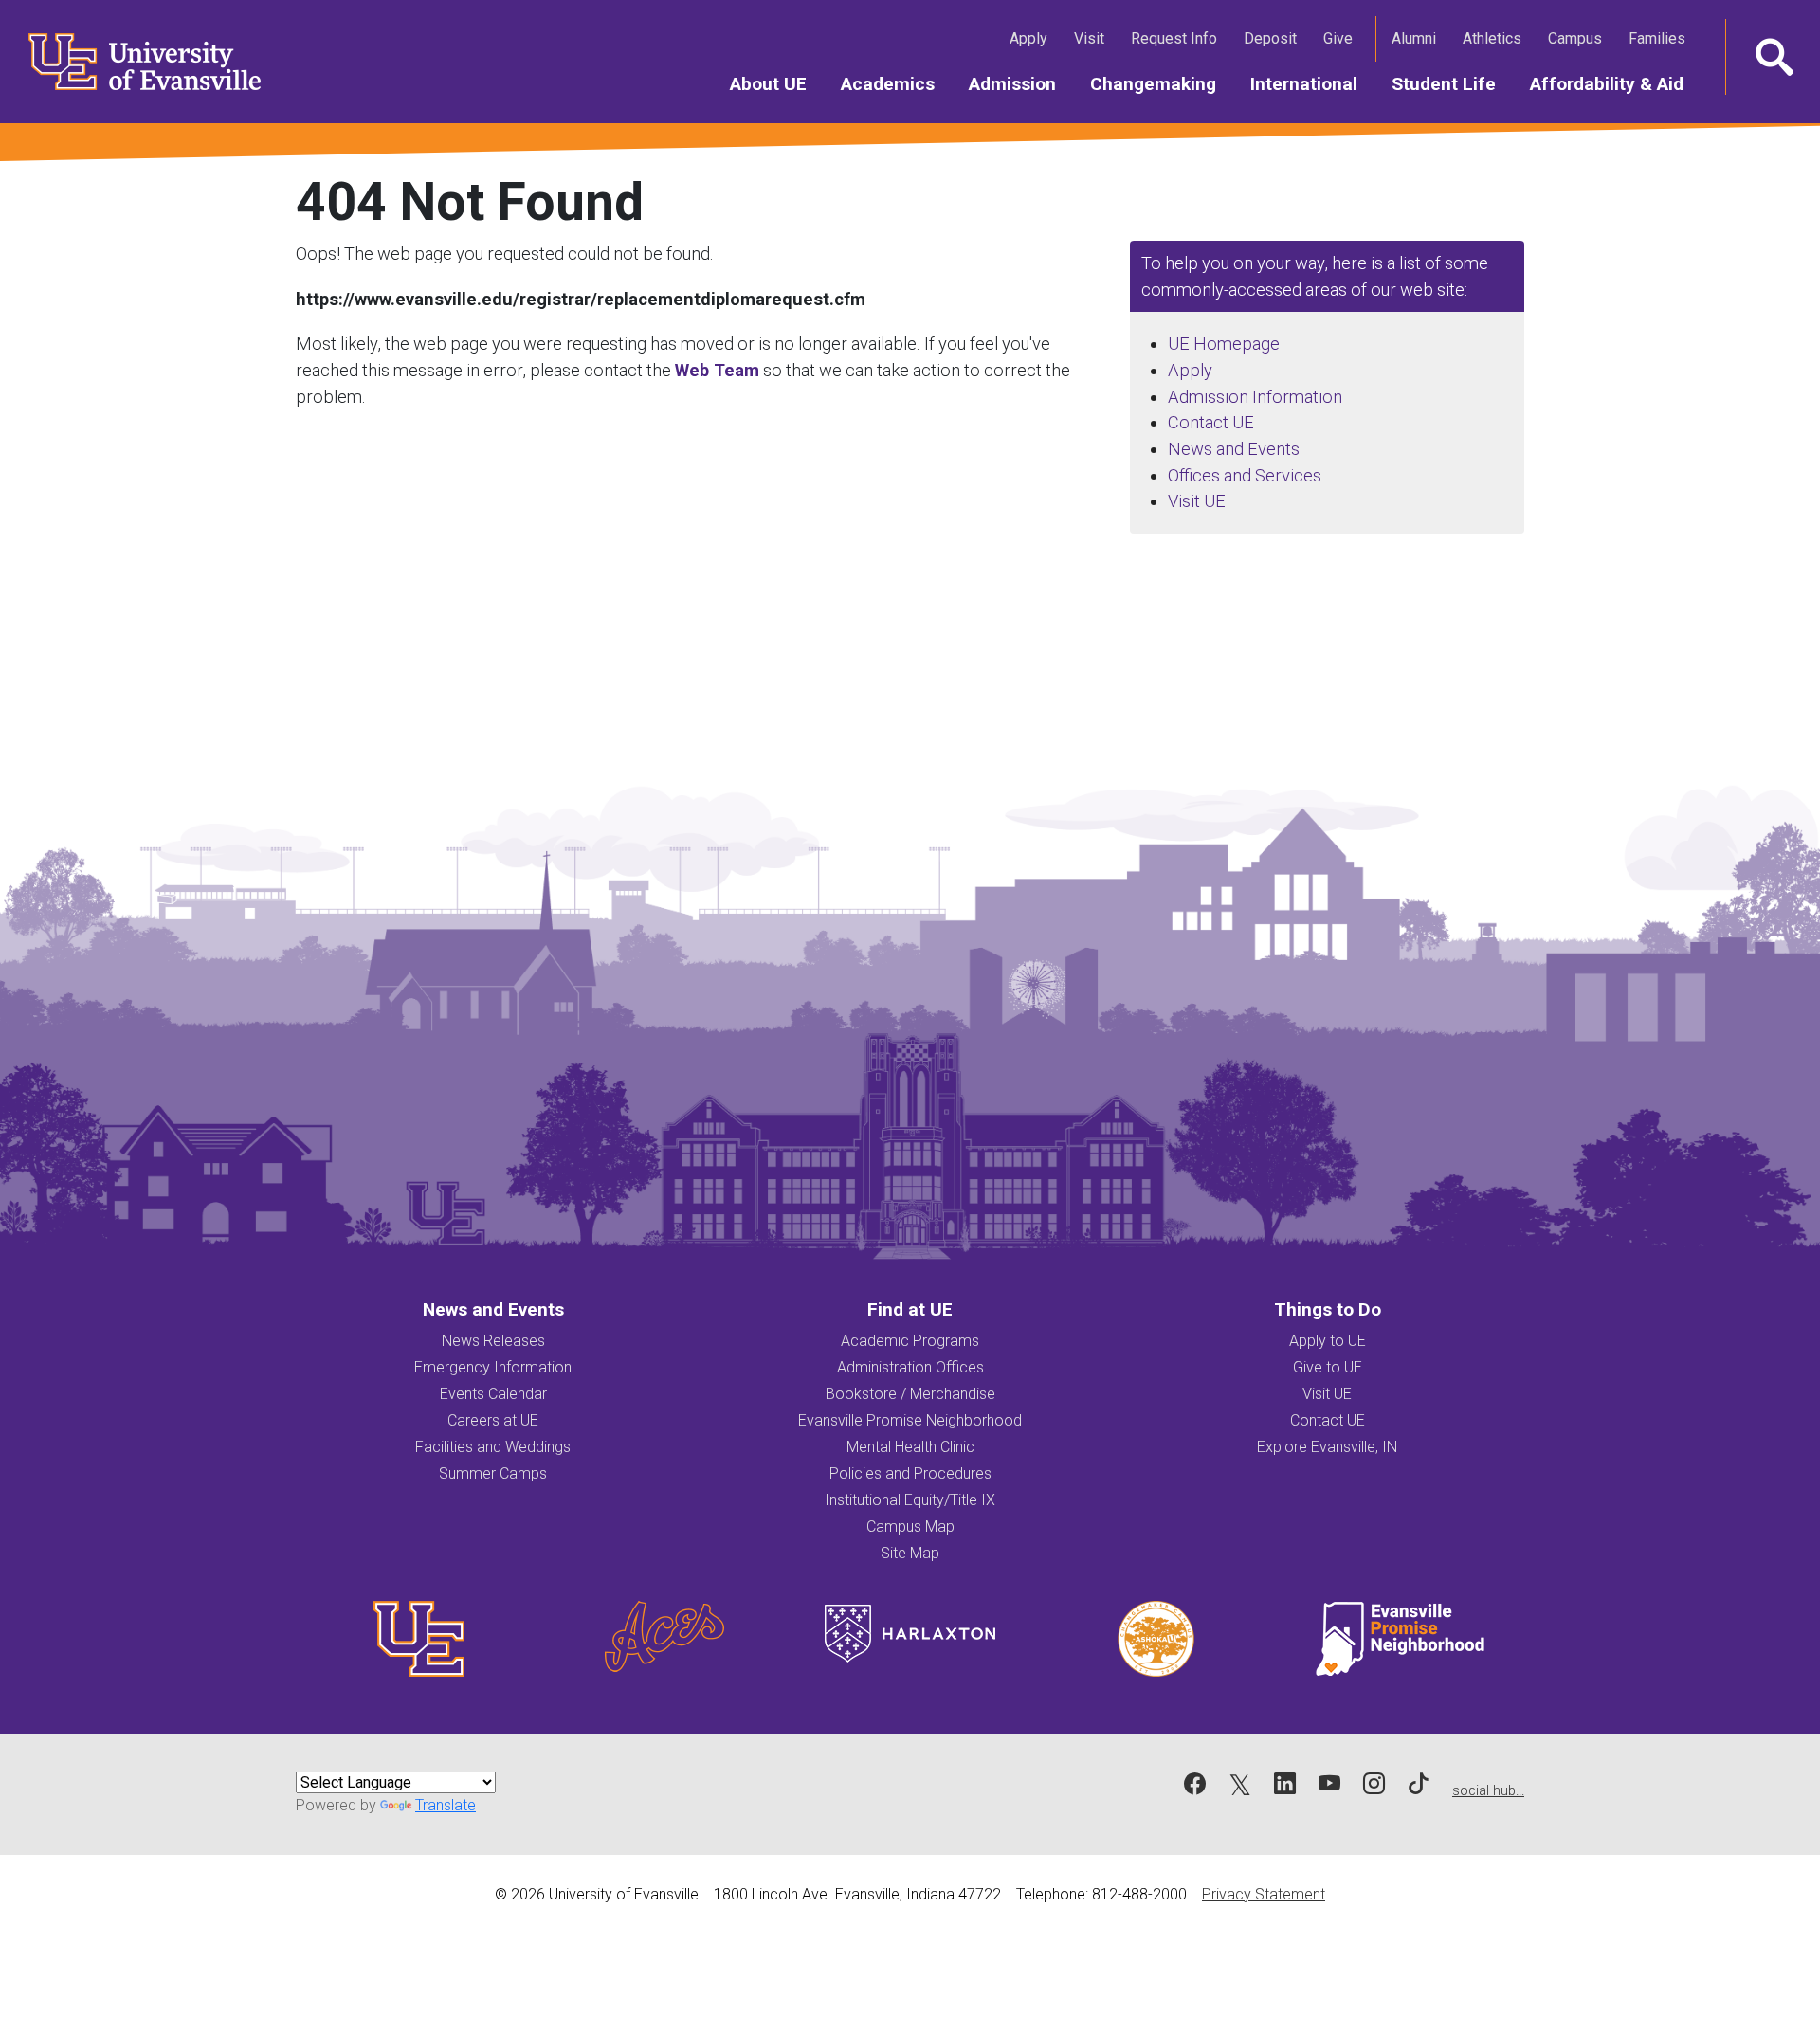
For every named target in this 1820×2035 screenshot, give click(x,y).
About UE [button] (777, 83)
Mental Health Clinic (910, 1447)
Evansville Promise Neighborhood (910, 1420)
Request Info (1178, 38)
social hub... (1488, 1791)
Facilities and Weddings (493, 1447)
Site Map (910, 1553)
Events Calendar (493, 1394)
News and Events (1234, 449)
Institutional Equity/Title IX (910, 1500)
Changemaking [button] (1162, 83)
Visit (1093, 38)
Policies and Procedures (910, 1473)
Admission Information (1255, 397)
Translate (446, 1805)
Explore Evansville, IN (1327, 1447)
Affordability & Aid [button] (1615, 83)
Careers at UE (493, 1420)
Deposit (1270, 38)
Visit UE (1197, 501)
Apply (1032, 38)
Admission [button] (1021, 83)
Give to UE (1328, 1367)
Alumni (1418, 38)
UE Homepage (1224, 344)
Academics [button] (896, 83)
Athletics (1496, 38)
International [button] (1312, 83)
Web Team (717, 370)
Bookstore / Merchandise (910, 1394)
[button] (1773, 57)
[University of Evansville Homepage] (133, 62)
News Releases (493, 1341)
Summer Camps (493, 1473)
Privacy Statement (1264, 1894)
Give (1342, 38)
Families (1661, 38)
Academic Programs (910, 1341)
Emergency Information (493, 1367)
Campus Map (910, 1526)
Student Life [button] (1452, 83)
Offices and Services (1245, 475)
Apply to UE (1328, 1341)
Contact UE (1211, 422)
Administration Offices (910, 1367)
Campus (1579, 38)
